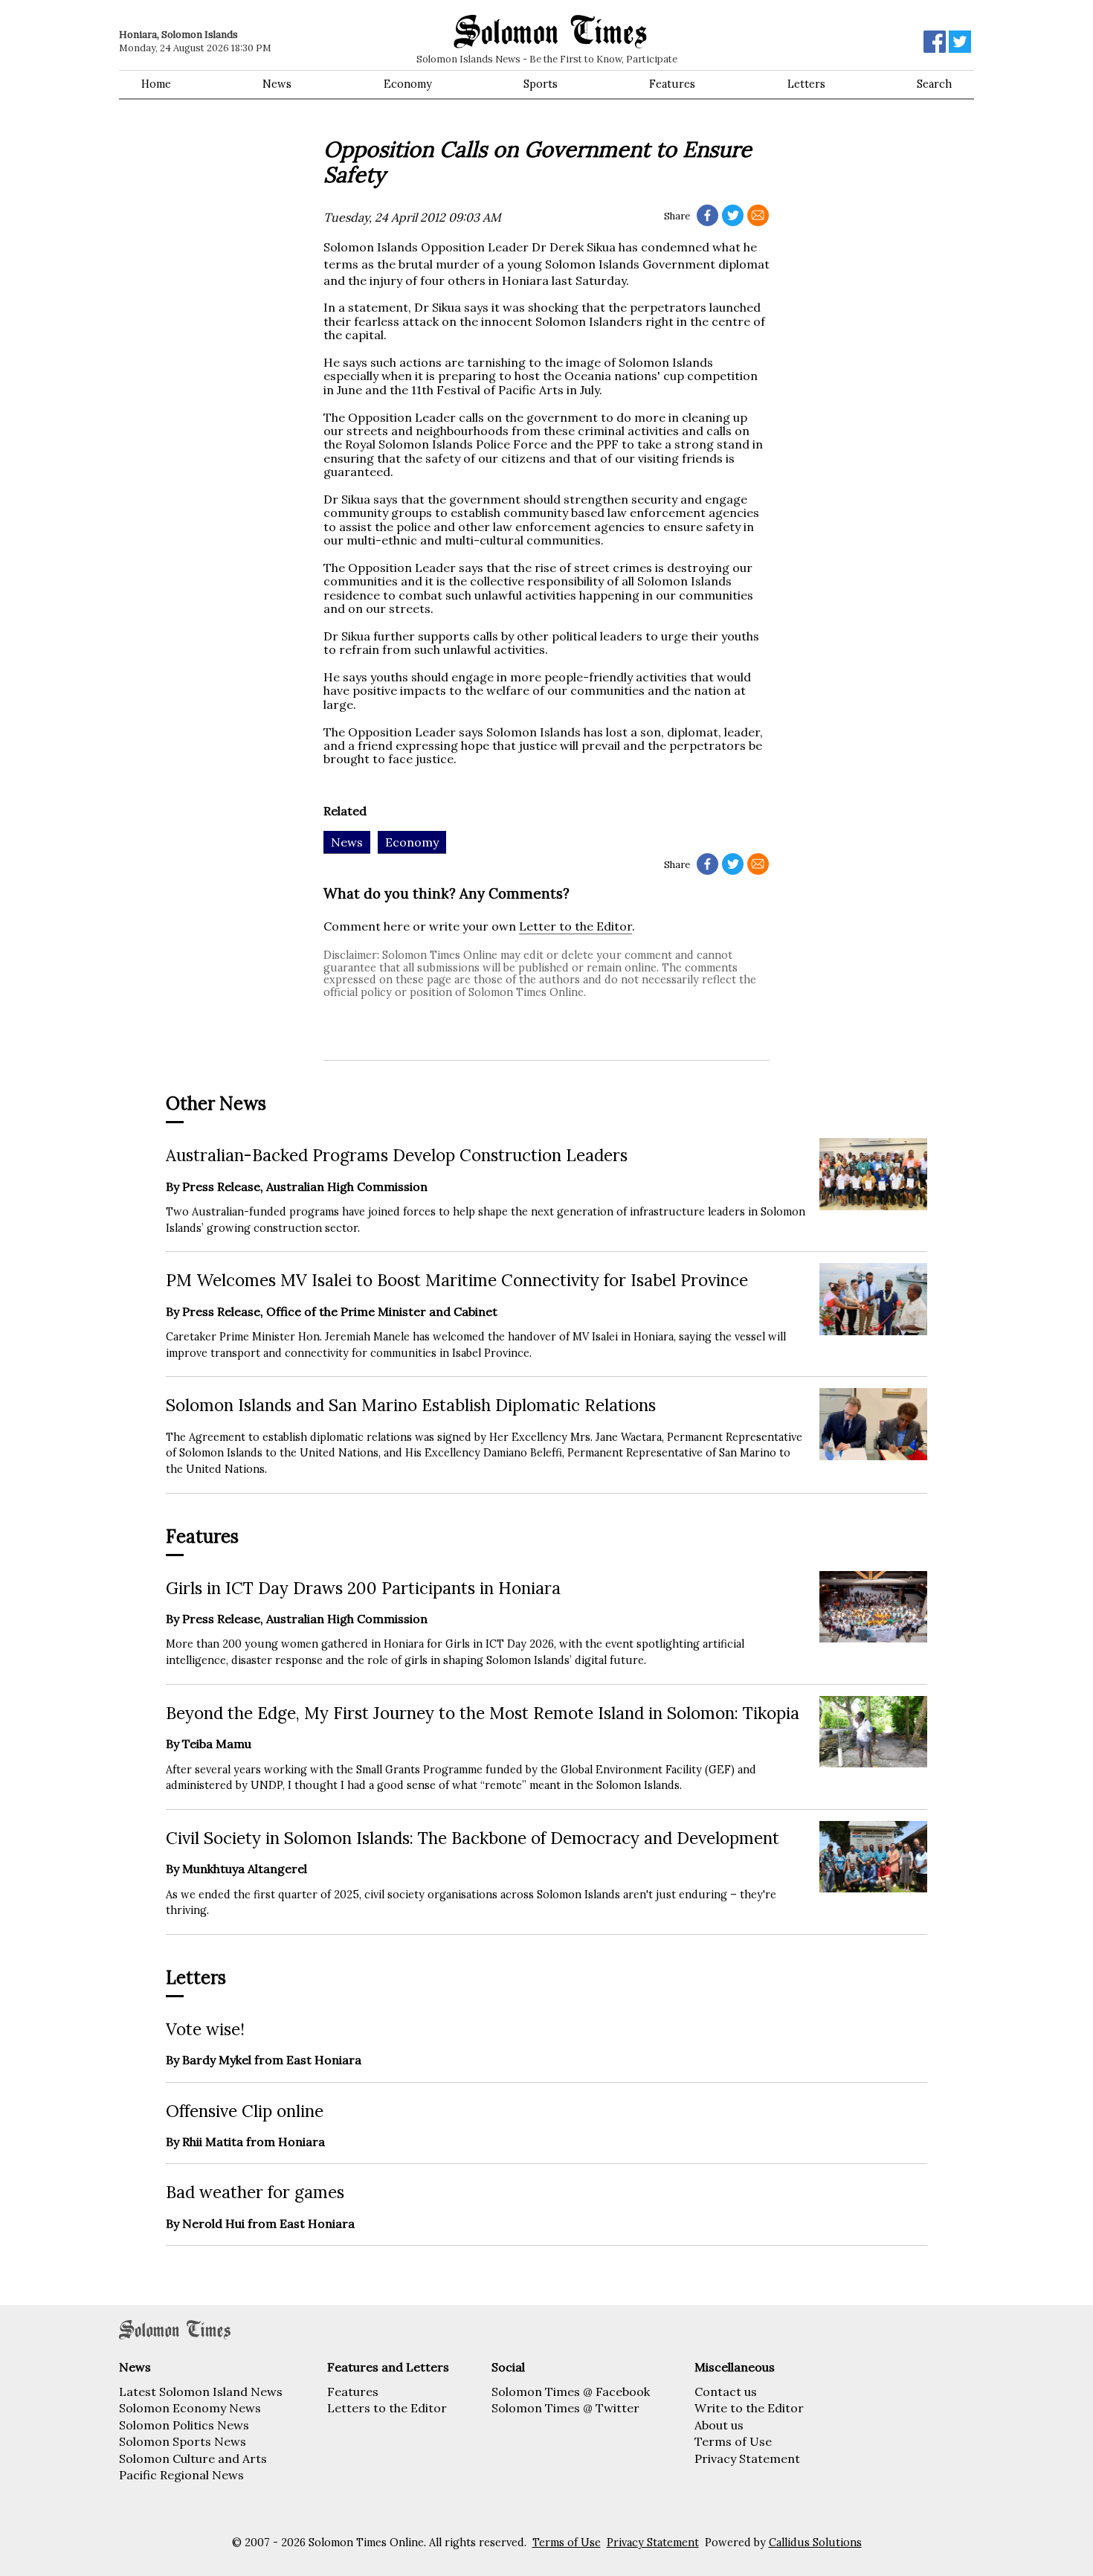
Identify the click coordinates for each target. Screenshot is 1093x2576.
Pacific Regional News (181, 2475)
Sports (541, 84)
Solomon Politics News (184, 2425)
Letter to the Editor (575, 926)
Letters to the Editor (387, 2408)
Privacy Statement (747, 2458)
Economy (408, 84)
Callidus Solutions (815, 2543)
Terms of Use (733, 2441)
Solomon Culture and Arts (193, 2458)
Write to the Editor (749, 2408)
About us (719, 2425)
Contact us (726, 2392)
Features (672, 84)
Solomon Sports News (183, 2441)
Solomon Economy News (190, 2408)
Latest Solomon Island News (201, 2392)
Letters (806, 84)
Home (156, 84)
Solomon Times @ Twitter (565, 2408)
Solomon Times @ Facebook (571, 2392)
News (277, 84)
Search (934, 84)
